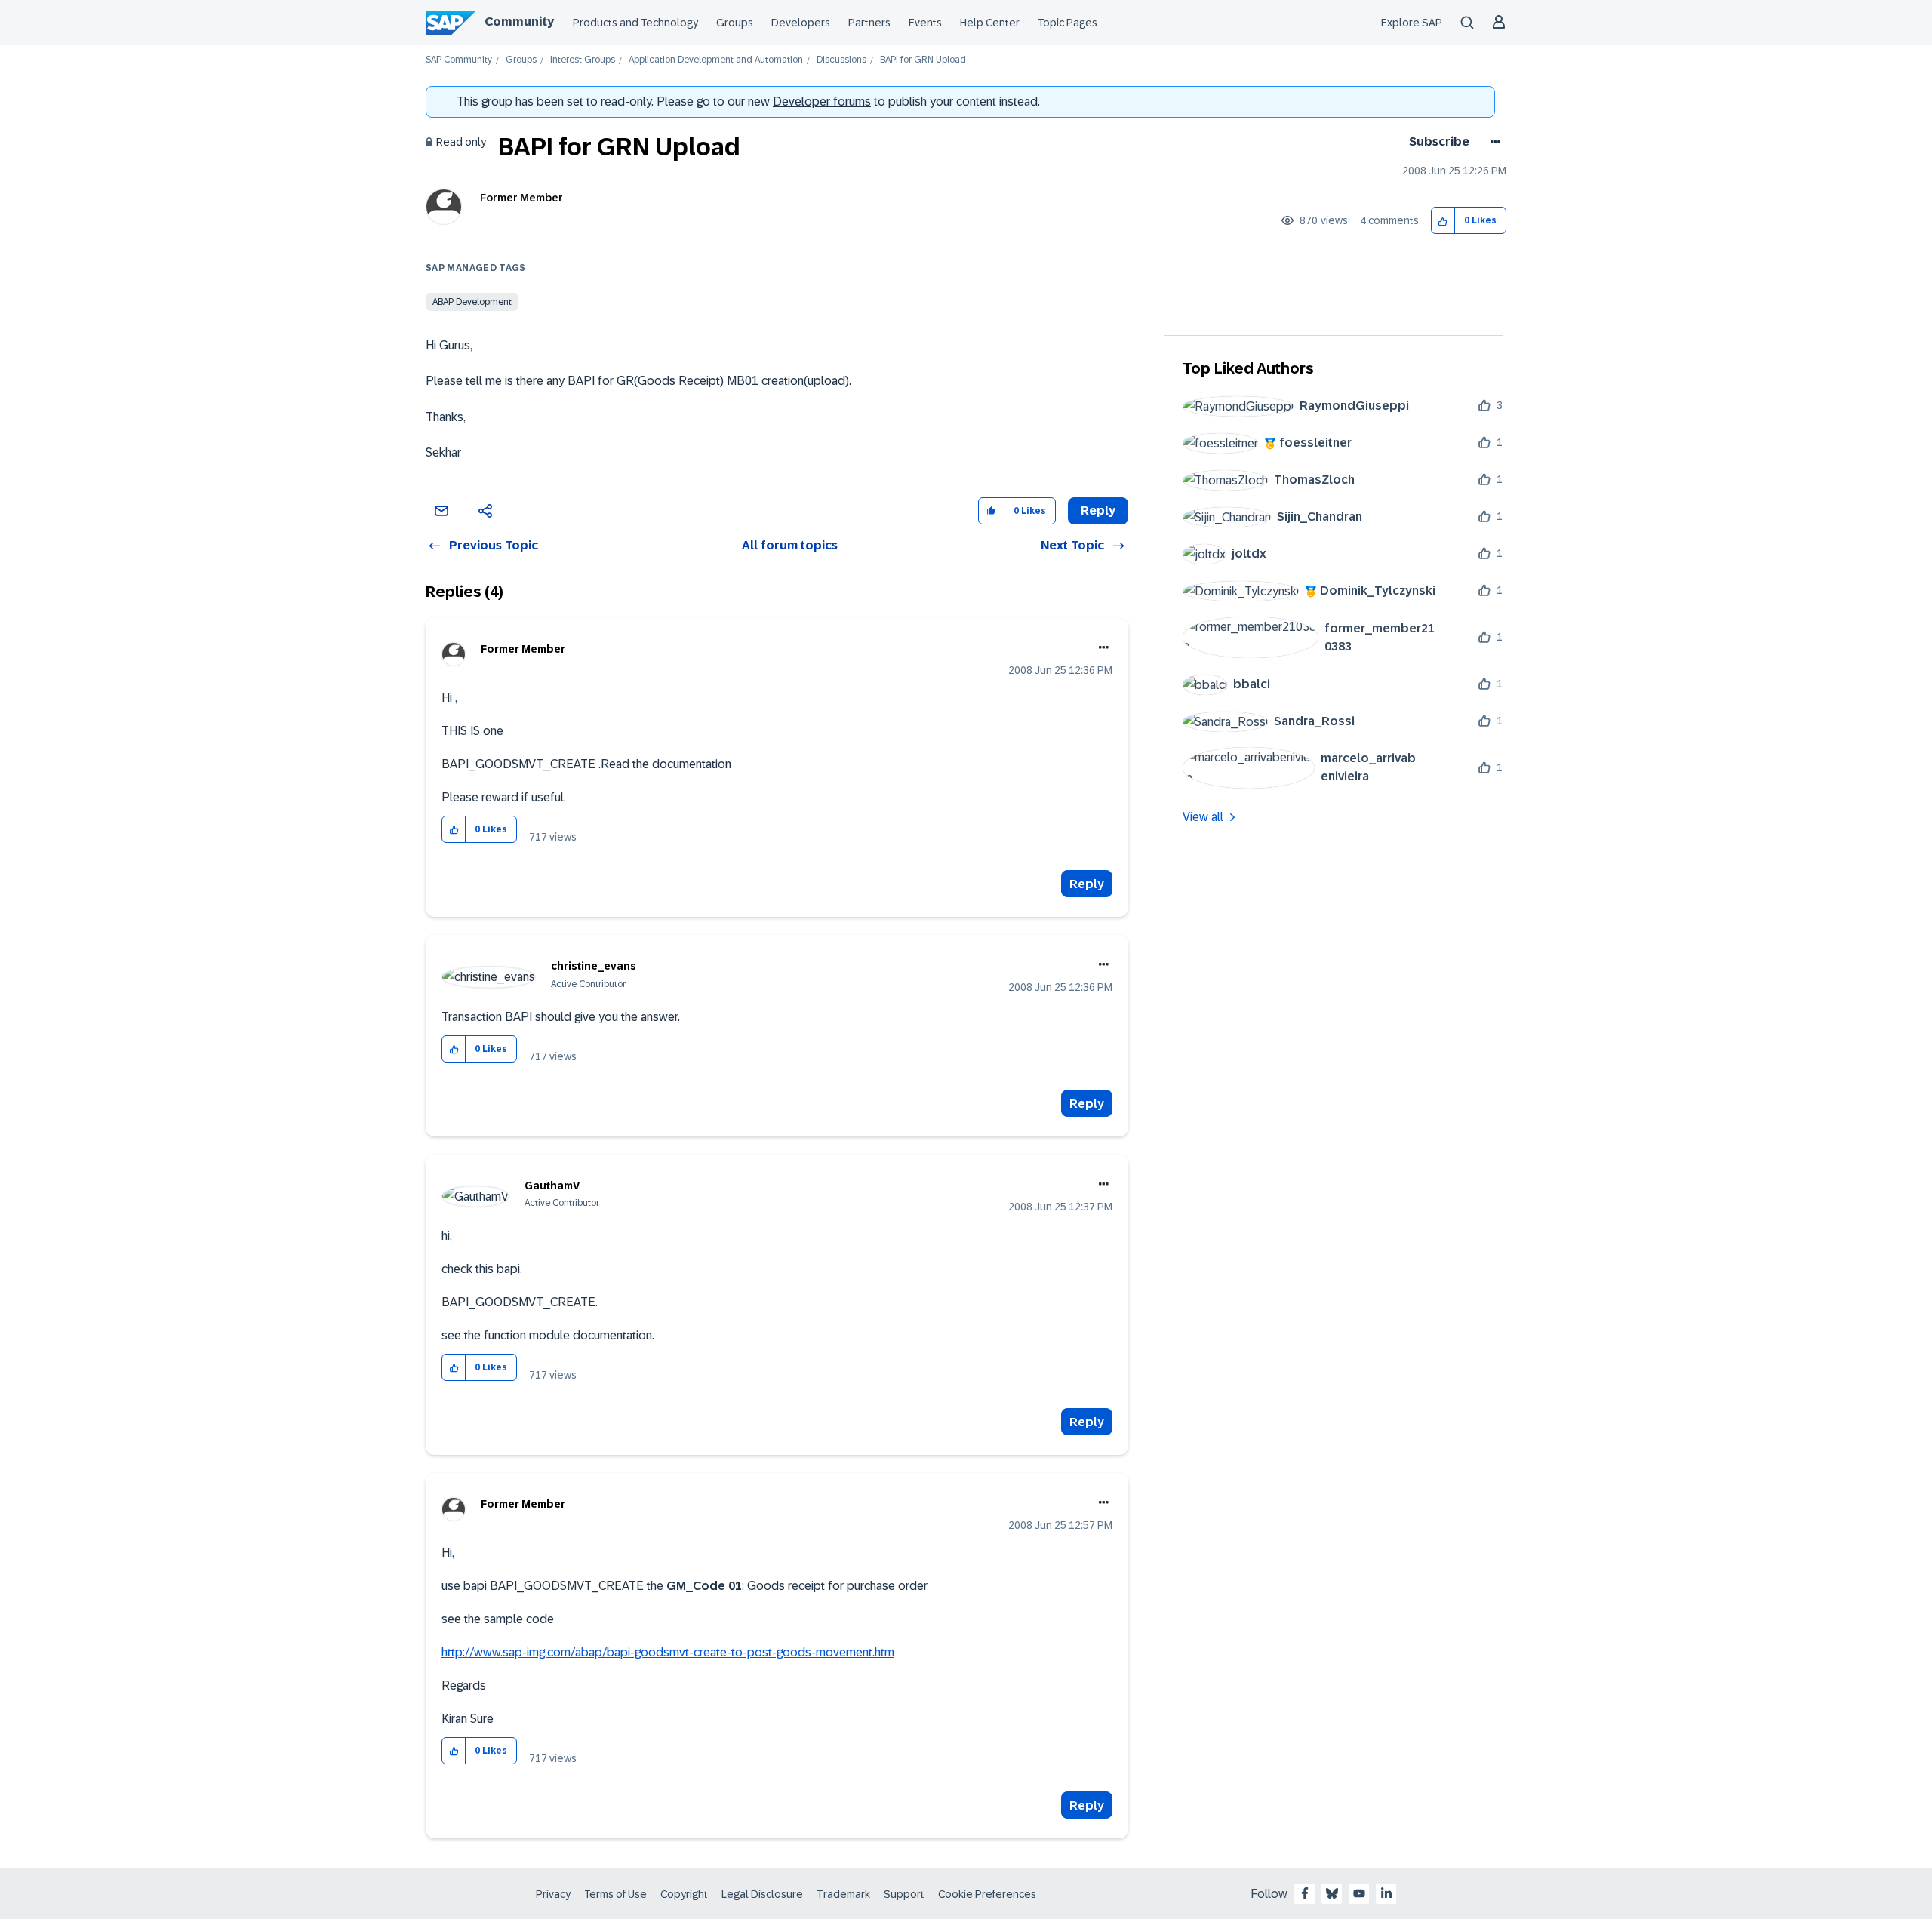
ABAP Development (472, 302)
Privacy (553, 1894)
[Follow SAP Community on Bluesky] (1332, 1893)
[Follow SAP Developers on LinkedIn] (1386, 1893)
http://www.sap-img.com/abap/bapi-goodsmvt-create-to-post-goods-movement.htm (668, 1652)
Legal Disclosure (762, 1894)
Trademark (843, 1894)
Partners (869, 23)
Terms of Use (615, 1894)
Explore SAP (1412, 23)
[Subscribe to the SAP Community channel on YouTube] (1359, 1893)
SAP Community (459, 60)
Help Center (990, 23)
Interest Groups (583, 60)
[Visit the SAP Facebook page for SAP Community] (1305, 1893)
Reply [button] (1098, 511)
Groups (735, 23)
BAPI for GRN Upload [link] (923, 60)
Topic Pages (1068, 23)
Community (519, 22)
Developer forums (822, 101)
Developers (801, 23)
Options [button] (1492, 142)
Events (925, 23)
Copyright (684, 1894)
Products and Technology (635, 23)
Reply (1087, 884)
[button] (1443, 221)
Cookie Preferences (987, 1894)
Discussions (841, 60)
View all (1203, 817)
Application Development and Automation (716, 60)
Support (904, 1894)
